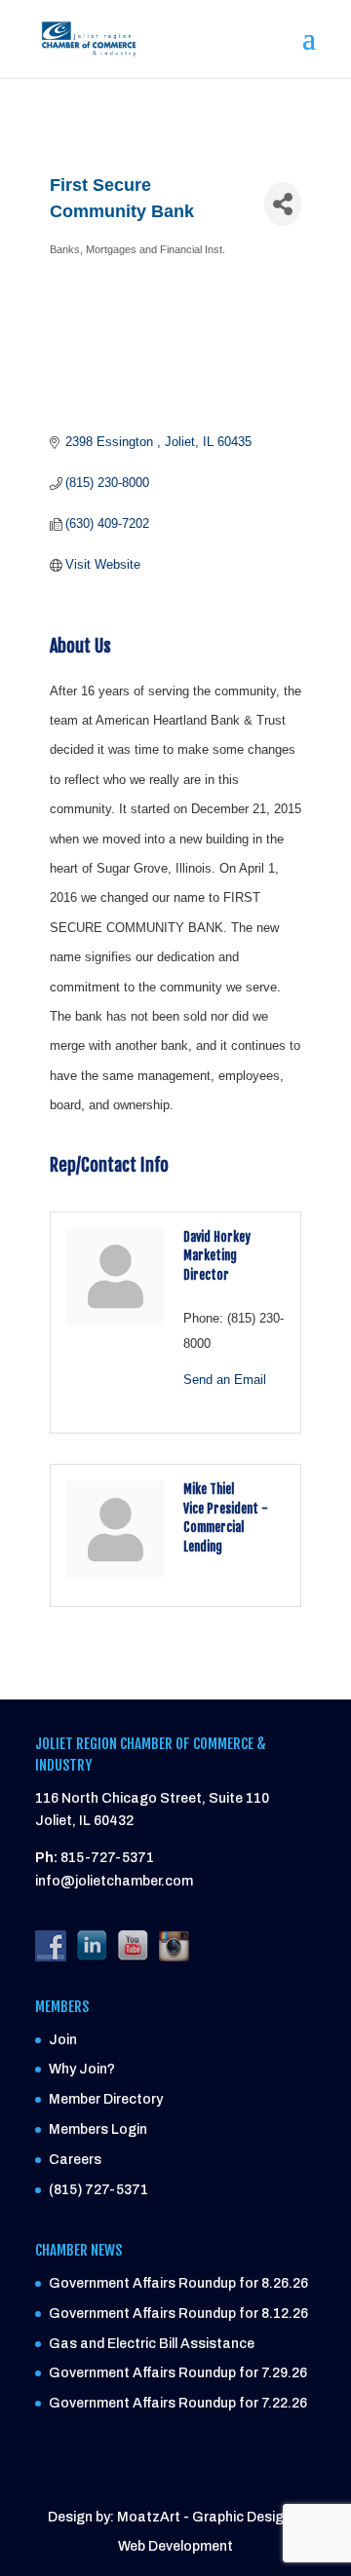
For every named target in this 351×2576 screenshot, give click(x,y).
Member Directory (106, 2099)
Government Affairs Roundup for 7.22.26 (178, 2403)
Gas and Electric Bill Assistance (152, 2344)
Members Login (98, 2129)
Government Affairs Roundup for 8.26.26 (178, 2283)
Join (63, 2040)
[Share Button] (283, 204)
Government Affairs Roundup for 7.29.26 (178, 2373)
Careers (75, 2160)
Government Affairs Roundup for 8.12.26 (178, 2314)
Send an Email (225, 1380)
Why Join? (82, 2069)
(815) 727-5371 (98, 2190)
